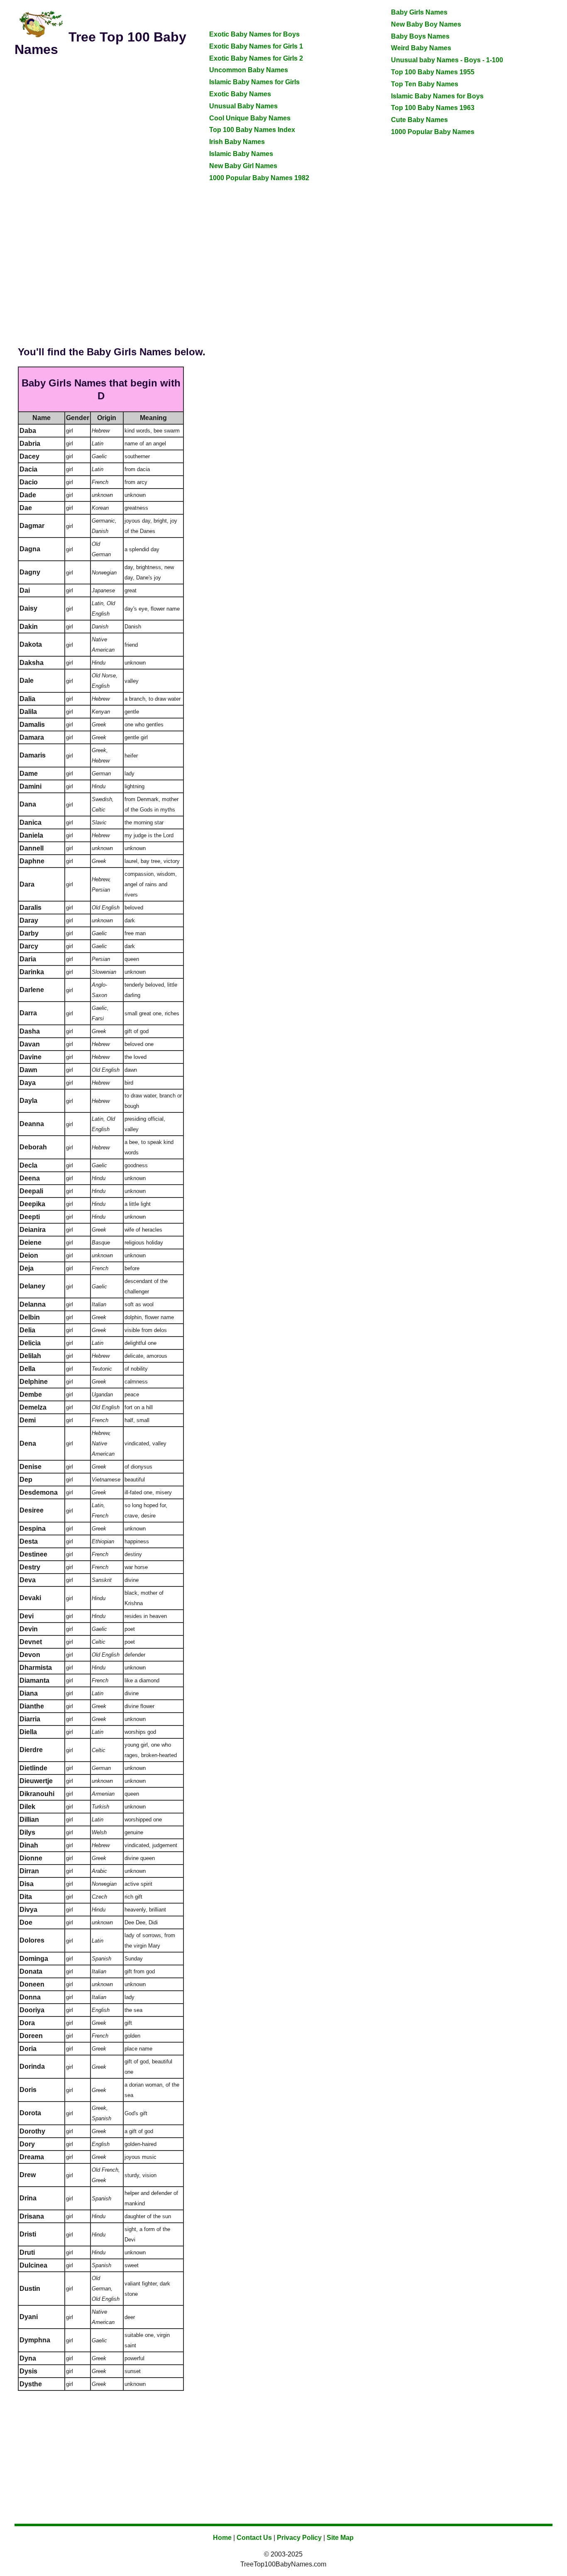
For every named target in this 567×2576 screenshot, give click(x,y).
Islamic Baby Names (241, 154)
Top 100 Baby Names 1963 (433, 108)
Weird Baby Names (421, 48)
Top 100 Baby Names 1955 (433, 72)
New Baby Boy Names (426, 24)
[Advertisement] (102, 123)
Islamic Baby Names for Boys (437, 96)
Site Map (340, 2538)
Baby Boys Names (420, 36)
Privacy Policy (299, 2538)
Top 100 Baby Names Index (252, 130)
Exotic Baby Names (240, 94)
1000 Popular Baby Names (433, 132)
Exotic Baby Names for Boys (254, 34)
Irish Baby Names (237, 142)
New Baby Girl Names (243, 166)
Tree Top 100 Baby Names (100, 43)
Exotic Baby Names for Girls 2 (256, 58)
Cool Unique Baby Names (250, 118)
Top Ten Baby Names (425, 84)
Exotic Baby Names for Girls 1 (256, 46)
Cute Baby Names (419, 120)
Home (222, 2538)
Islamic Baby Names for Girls (254, 82)
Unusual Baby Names (243, 106)
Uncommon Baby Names (249, 70)
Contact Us (254, 2538)
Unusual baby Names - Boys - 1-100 (447, 60)
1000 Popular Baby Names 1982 (259, 178)
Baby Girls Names (419, 12)
